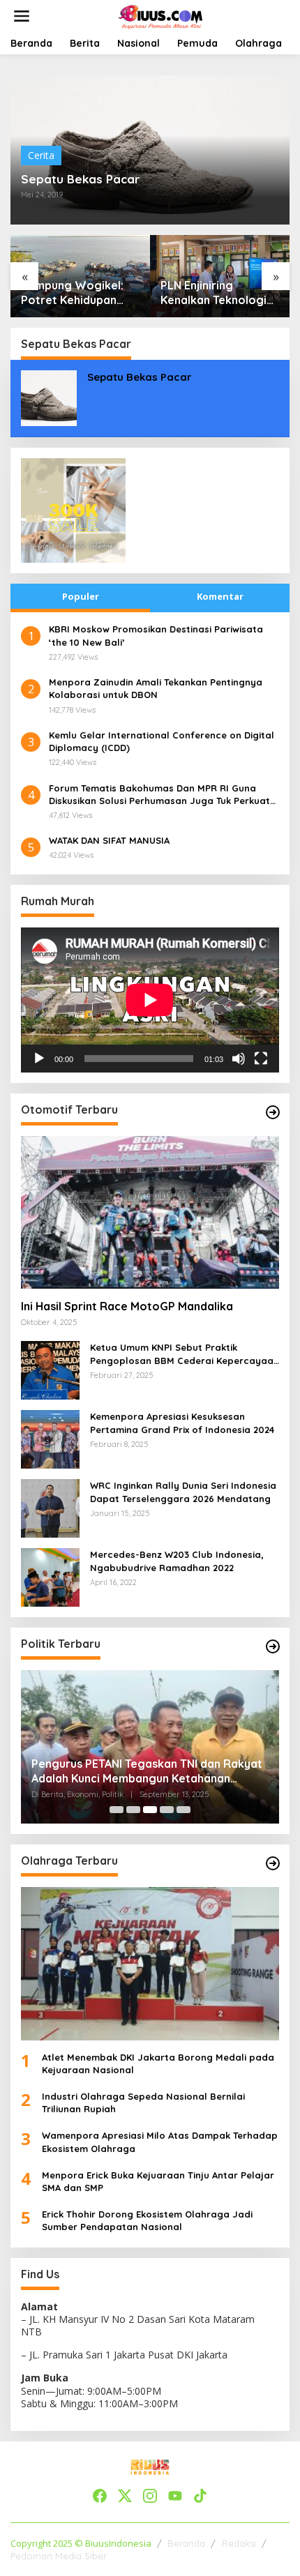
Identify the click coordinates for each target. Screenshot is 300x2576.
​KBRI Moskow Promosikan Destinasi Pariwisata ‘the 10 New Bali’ (156, 635)
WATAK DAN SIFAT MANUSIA (109, 840)
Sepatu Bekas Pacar (80, 179)
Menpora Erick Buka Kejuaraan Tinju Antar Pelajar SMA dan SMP (158, 2181)
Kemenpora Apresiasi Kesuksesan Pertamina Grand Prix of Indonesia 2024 (182, 1423)
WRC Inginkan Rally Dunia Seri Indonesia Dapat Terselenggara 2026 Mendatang (183, 1492)
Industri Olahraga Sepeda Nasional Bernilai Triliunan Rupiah (143, 2103)
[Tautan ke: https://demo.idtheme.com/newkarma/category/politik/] (273, 1646)
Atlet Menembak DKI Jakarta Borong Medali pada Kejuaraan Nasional (158, 2063)
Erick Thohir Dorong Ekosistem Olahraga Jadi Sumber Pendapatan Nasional (147, 2220)
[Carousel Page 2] (133, 1810)
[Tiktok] (200, 2496)
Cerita (41, 155)
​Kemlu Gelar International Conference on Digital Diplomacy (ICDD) (162, 741)
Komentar (220, 596)
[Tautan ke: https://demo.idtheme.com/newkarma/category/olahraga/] (273, 1863)
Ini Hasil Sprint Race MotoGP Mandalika (127, 1306)
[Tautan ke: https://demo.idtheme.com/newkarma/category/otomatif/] (273, 1112)
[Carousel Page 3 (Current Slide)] (150, 1810)
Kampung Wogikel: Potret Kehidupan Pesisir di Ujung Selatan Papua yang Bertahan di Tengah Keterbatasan (75, 293)
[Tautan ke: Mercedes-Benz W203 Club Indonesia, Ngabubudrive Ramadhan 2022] (50, 1576)
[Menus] (22, 16)
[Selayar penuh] (261, 1059)
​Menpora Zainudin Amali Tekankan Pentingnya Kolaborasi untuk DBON (156, 688)
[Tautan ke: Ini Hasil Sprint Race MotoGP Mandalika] (150, 1213)
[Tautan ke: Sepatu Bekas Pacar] (49, 397)
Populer (81, 596)
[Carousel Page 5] (183, 1810)
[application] (150, 1000)
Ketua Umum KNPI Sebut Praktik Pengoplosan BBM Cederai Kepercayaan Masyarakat (185, 1354)
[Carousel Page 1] (117, 1810)
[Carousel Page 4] (167, 1810)
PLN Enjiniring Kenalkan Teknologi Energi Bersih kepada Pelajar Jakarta (218, 293)
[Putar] (39, 1059)
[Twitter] (125, 2496)
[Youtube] (175, 2496)
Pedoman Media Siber (59, 2556)
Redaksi (239, 2543)
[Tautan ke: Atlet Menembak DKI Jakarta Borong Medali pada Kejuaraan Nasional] (150, 1964)
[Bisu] (239, 1059)
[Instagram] (150, 2496)
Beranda (186, 2543)
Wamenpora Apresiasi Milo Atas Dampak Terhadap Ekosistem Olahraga (160, 2142)
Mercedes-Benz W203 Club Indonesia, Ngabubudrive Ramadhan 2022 (177, 1561)
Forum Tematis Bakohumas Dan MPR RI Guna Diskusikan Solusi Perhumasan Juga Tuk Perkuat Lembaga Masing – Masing (159, 795)
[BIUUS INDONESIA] (162, 15)
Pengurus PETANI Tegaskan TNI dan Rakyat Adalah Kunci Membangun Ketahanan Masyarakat (147, 1771)
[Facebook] (100, 2496)
